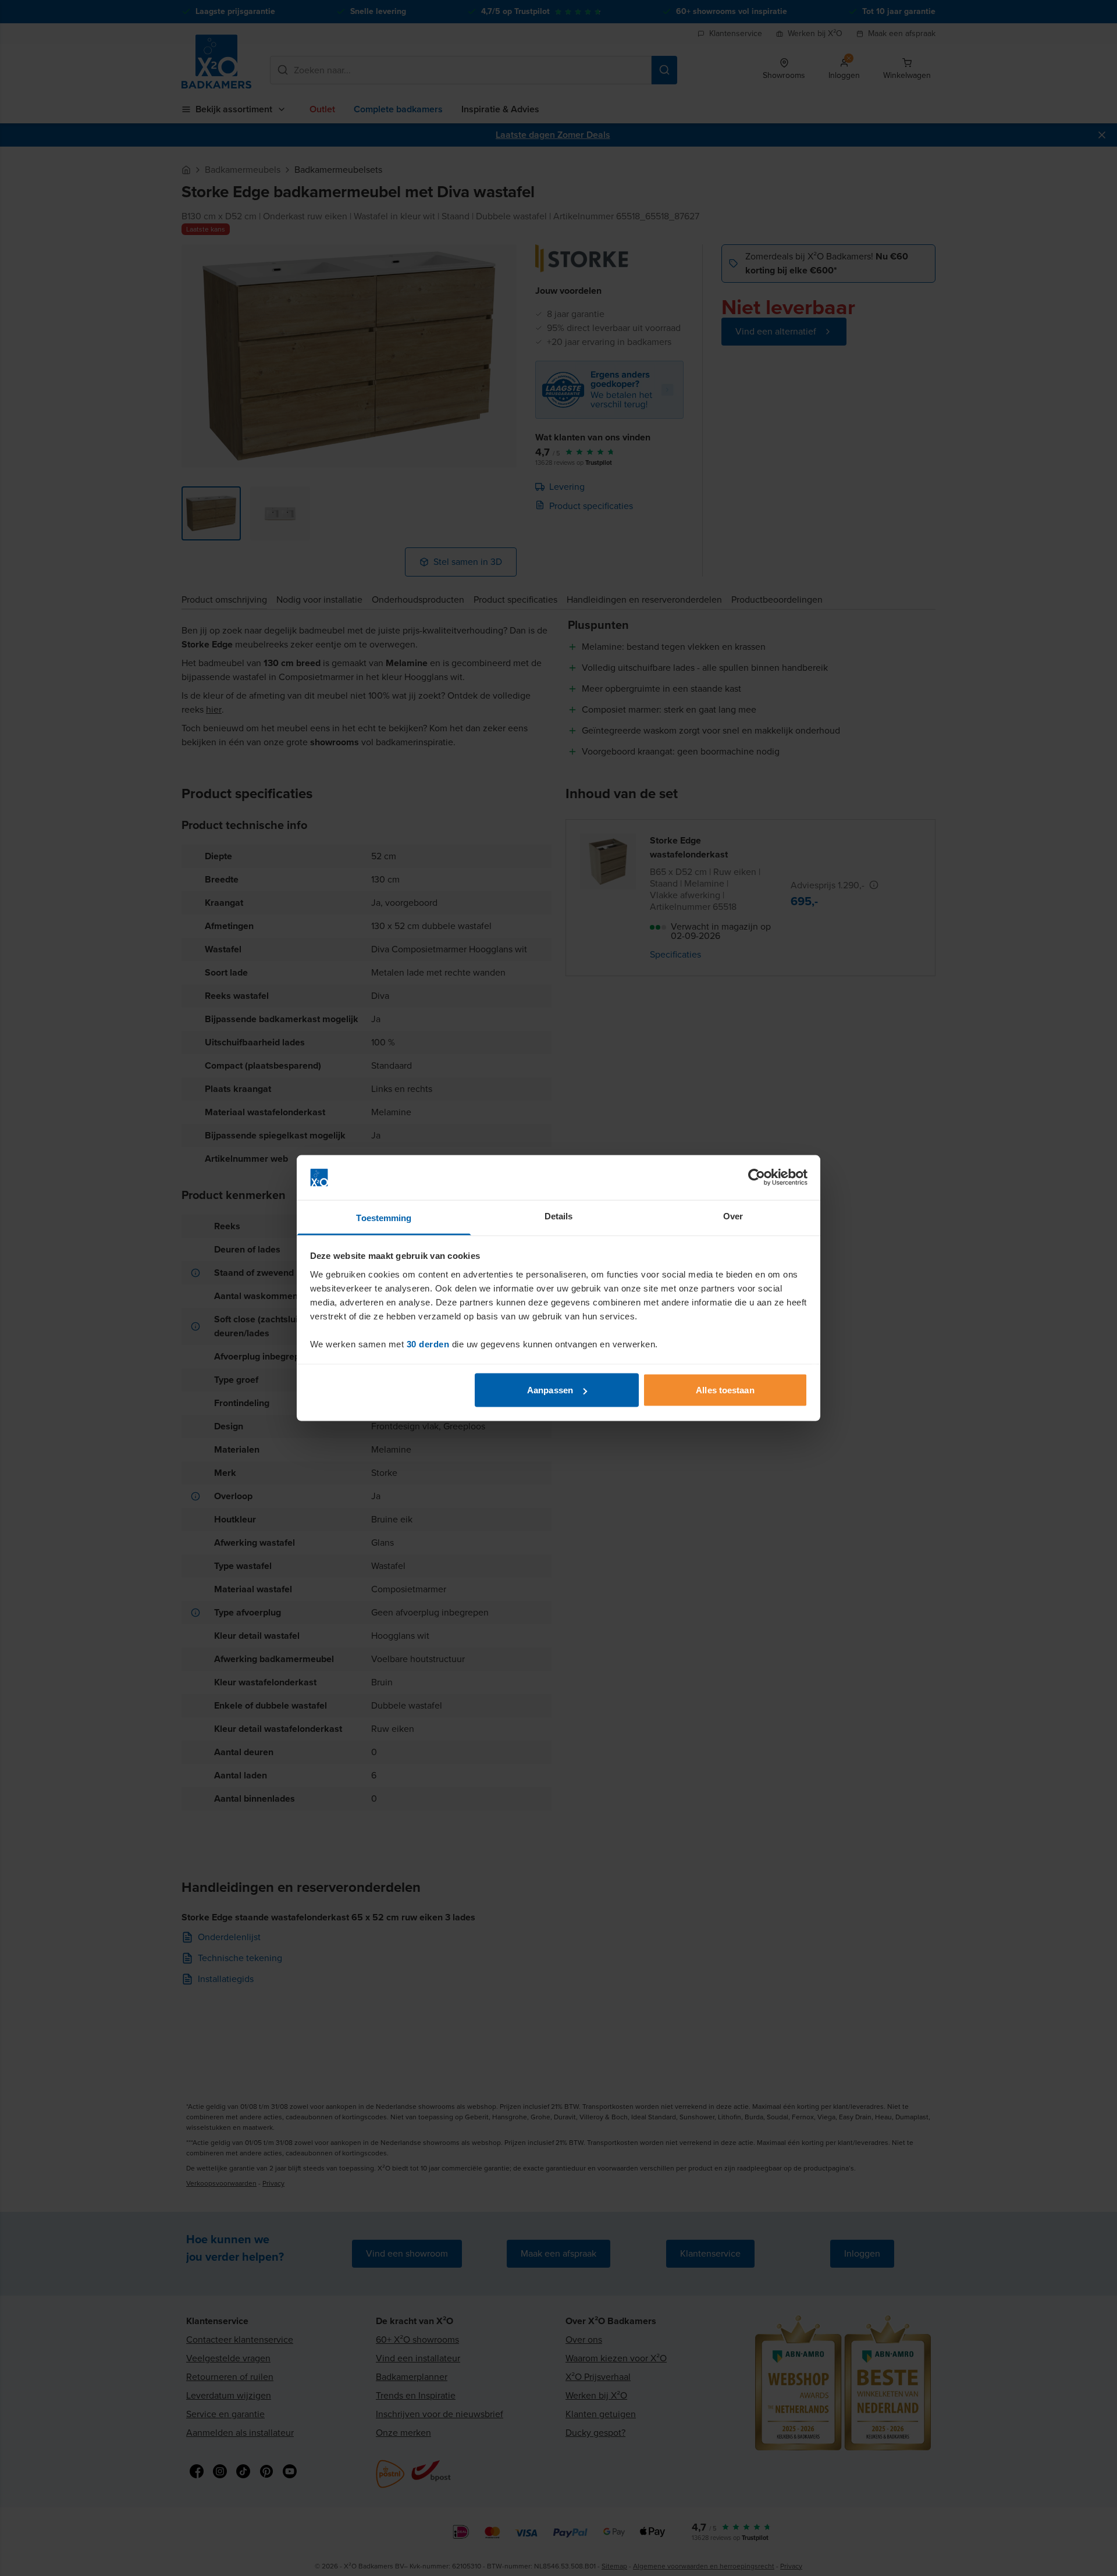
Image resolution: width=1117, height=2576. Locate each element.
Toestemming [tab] (384, 1217)
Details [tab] (559, 1216)
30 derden (428, 1344)
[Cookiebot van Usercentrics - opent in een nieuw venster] (757, 1177)
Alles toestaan (725, 1390)
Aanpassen (550, 1390)
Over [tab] (733, 1216)
